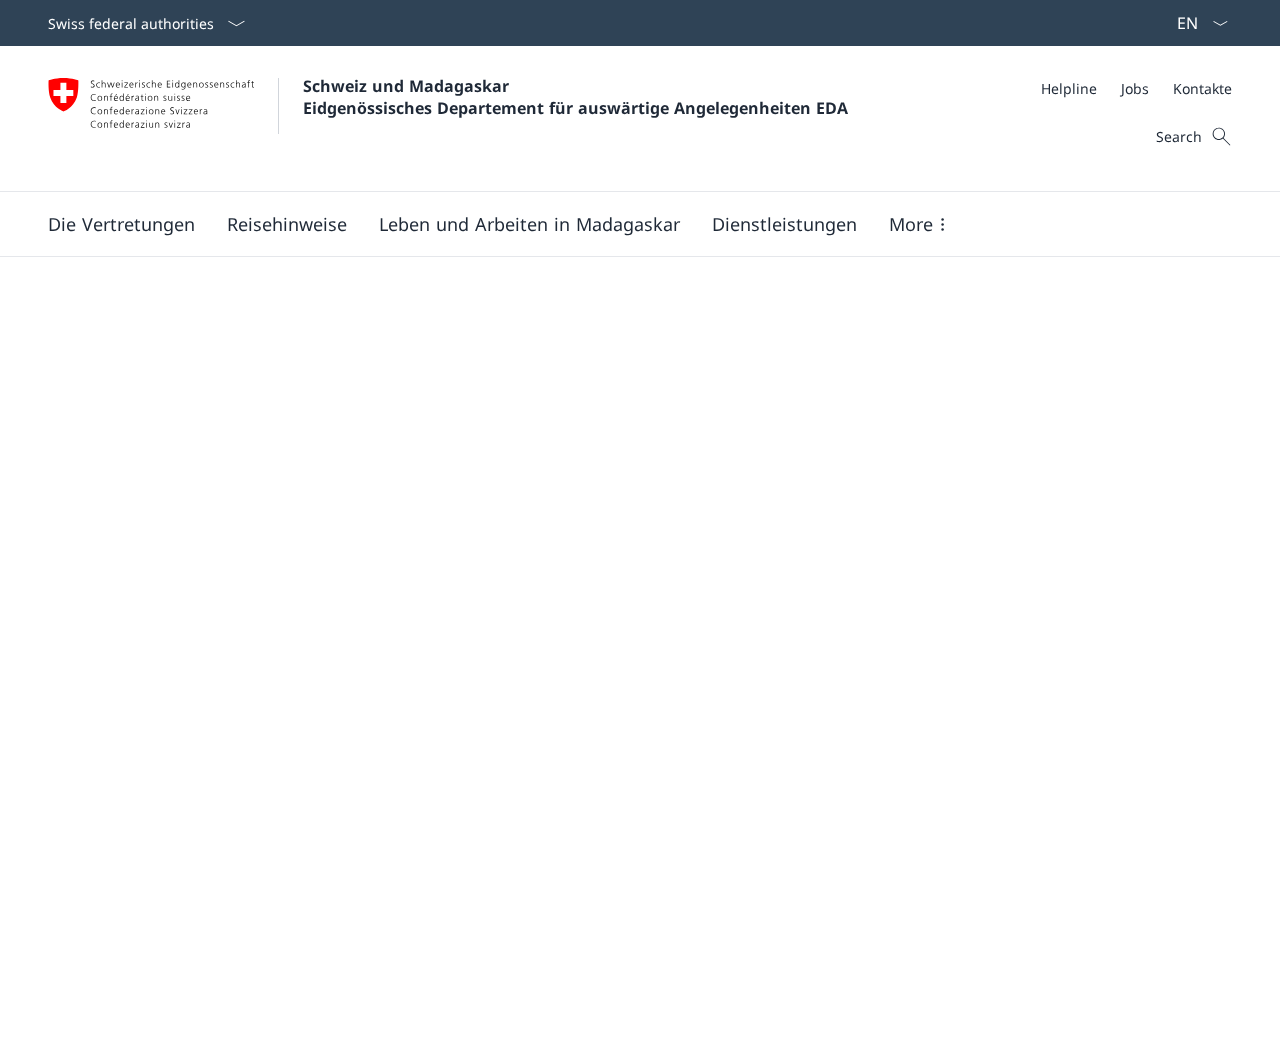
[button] (121, 224)
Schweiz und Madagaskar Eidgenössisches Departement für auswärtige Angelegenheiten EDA (575, 97)
